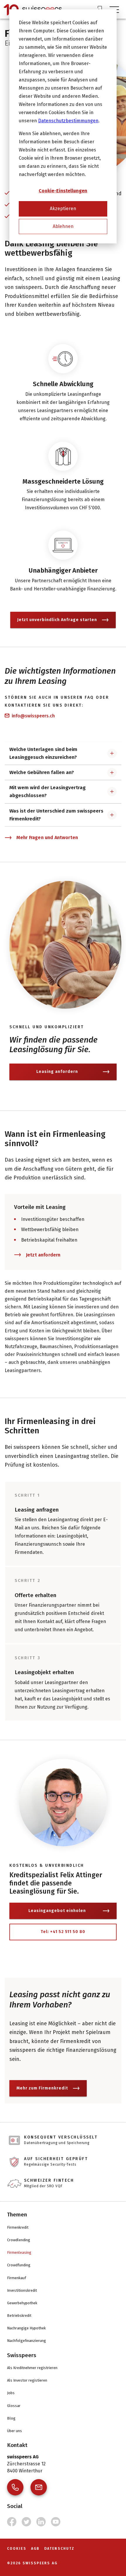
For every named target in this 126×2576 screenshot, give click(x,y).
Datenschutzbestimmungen (68, 121)
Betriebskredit (19, 2316)
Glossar (14, 2406)
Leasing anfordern (57, 1072)
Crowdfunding (19, 2265)
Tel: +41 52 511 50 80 (63, 1932)
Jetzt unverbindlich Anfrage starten (57, 620)
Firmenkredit (18, 2227)
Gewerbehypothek (22, 2303)
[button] (63, 753)
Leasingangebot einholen (57, 1911)
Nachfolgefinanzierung (27, 2341)
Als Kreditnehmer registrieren (32, 2368)
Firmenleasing (19, 2252)
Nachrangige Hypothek (26, 2328)
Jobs (11, 2393)
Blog (11, 2418)
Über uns (15, 2431)
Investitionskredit (22, 2290)
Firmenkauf (17, 2278)
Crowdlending (19, 2240)
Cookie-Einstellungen (63, 191)
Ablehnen (63, 226)
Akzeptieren (63, 209)
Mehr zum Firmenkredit (42, 2088)
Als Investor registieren (27, 2380)
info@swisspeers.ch (33, 716)
